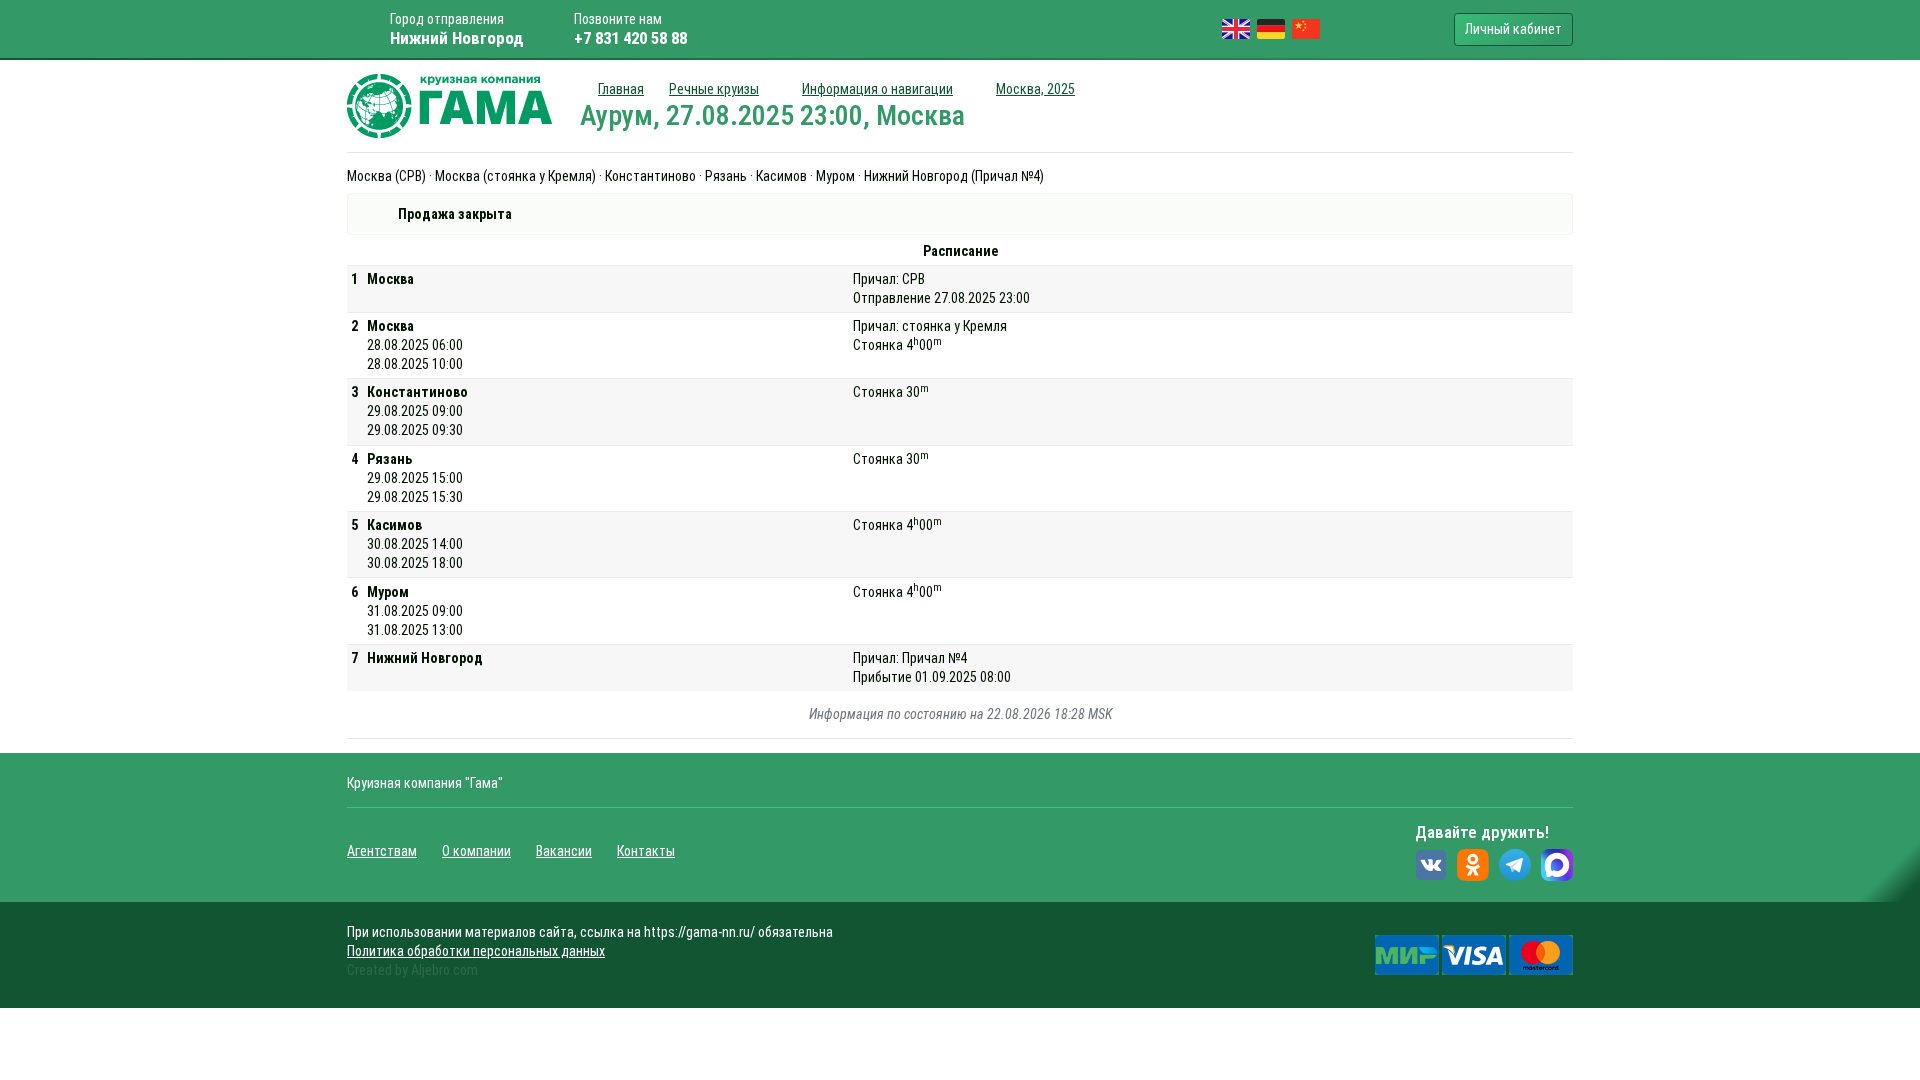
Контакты (646, 851)
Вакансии (564, 851)
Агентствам (382, 851)
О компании (476, 851)
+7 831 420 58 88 (630, 38)
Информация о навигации (877, 89)
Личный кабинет (1513, 29)
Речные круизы (714, 89)
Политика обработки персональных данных (476, 951)
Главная (621, 89)
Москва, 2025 (1035, 89)
